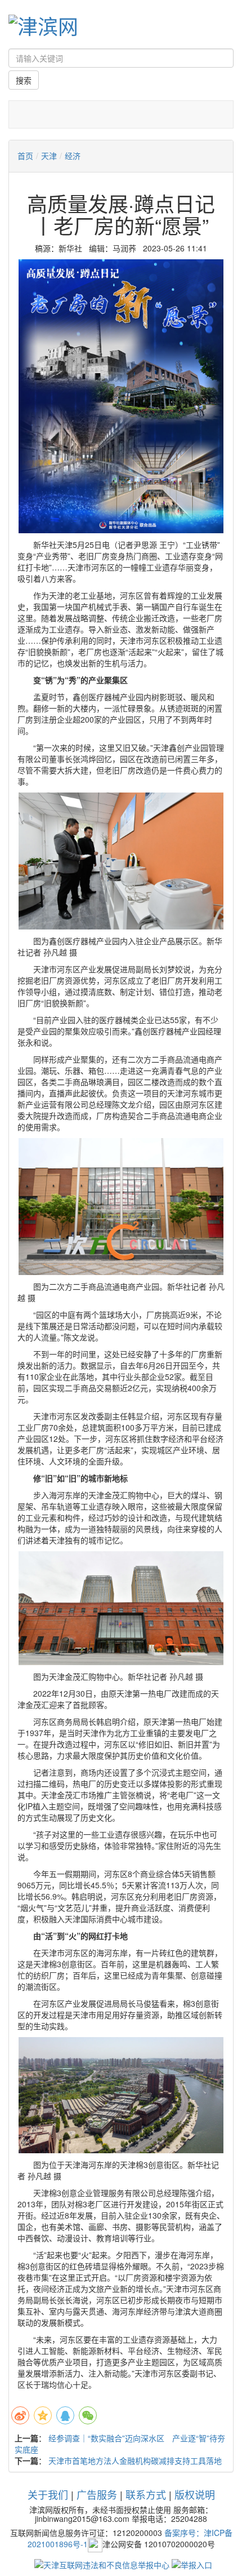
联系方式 (146, 2494)
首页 (25, 156)
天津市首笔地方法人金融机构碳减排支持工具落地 (135, 2460)
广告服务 (97, 2494)
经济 (73, 156)
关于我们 (48, 2494)
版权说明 (195, 2494)
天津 (49, 156)
